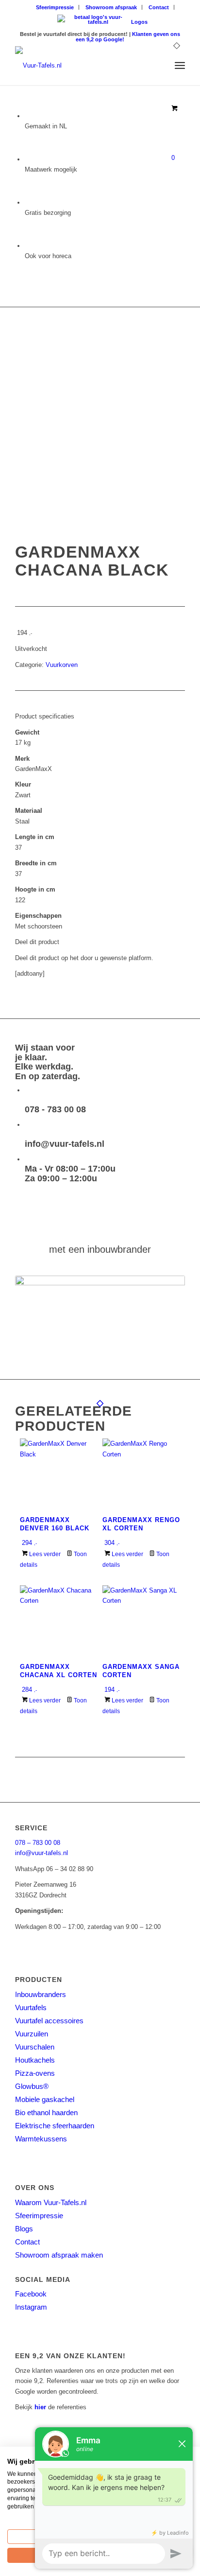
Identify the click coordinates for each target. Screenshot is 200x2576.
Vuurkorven (62, 665)
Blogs (24, 2229)
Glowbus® (32, 2086)
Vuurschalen (35, 2047)
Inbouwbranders (41, 1994)
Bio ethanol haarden (46, 2112)
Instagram (31, 2307)
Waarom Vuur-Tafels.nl (51, 2202)
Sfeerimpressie (55, 7)
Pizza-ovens (35, 2073)
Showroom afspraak (111, 7)
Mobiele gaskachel (45, 2099)
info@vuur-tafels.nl (65, 1144)
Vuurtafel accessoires (49, 2021)
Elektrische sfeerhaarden (55, 2126)
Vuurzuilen (32, 2034)
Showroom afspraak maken (59, 2255)
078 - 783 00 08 (55, 1109)
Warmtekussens (41, 2139)
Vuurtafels (31, 2007)
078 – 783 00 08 (38, 1843)
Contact (159, 7)
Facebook (31, 2294)
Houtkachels (35, 2060)
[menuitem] (55, 7)
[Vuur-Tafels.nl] (83, 66)
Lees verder (44, 1554)
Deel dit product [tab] (37, 942)
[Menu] (180, 66)
